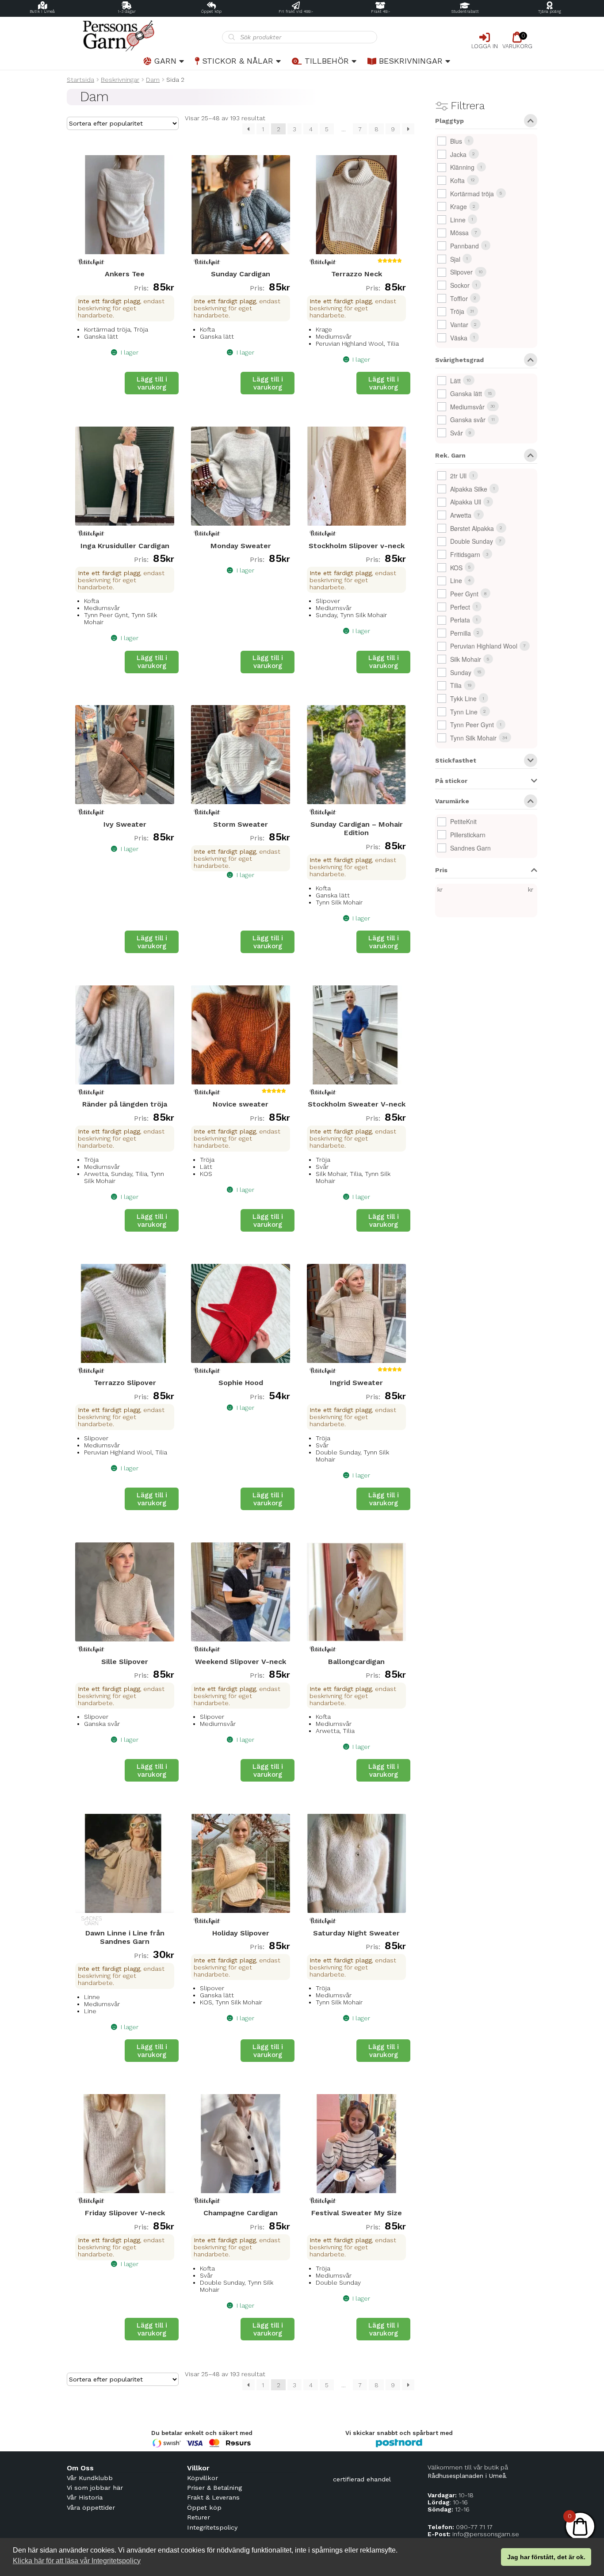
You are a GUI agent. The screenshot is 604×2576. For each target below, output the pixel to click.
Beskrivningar (411, 61)
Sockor (460, 285)
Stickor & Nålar (238, 61)
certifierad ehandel (362, 2479)
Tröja (457, 311)
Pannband (464, 246)
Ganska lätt (466, 393)
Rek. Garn (450, 456)
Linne (458, 220)
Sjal (455, 259)
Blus (456, 141)
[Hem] (144, 36)
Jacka (458, 154)
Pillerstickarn (468, 835)
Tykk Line (463, 698)
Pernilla (461, 633)
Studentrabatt (465, 11)
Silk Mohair (466, 659)
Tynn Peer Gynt (472, 725)
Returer (199, 2517)
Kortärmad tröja (472, 194)
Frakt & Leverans (213, 2497)
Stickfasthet (456, 761)
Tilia (456, 685)
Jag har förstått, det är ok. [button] (546, 2557)
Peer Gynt (464, 594)
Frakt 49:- (380, 11)
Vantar (459, 324)
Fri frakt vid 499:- (296, 11)
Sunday (461, 672)
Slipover (461, 272)
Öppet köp (211, 11)
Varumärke (452, 801)
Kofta (457, 180)
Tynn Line (464, 712)
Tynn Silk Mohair (473, 738)
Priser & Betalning (214, 2488)
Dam (153, 80)
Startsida (80, 80)
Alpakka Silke (469, 489)
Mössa (459, 233)
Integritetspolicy (212, 2527)
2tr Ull (458, 476)
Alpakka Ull (466, 502)
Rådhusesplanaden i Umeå (467, 2476)
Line (456, 580)
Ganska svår (468, 420)
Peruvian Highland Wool (484, 646)
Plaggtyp (449, 121)
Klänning (462, 167)
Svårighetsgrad (459, 360)
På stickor (451, 781)
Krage (459, 206)
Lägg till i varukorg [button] (152, 383)
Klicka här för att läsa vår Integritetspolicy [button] (77, 2561)
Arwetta (461, 515)
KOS (456, 568)
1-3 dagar (127, 11)
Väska (459, 338)
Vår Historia (85, 2497)
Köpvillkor (203, 2478)
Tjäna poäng (550, 11)
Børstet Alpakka (472, 528)
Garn (165, 61)
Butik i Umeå (42, 11)
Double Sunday (472, 541)
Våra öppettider (91, 2507)
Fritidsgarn (465, 554)
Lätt (455, 381)
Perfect (460, 607)
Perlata (460, 620)
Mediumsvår (467, 407)
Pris (441, 870)
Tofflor (459, 298)
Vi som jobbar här (95, 2488)
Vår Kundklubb (90, 2478)
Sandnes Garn (470, 848)
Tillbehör (327, 61)
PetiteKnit (463, 821)
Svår (457, 433)
